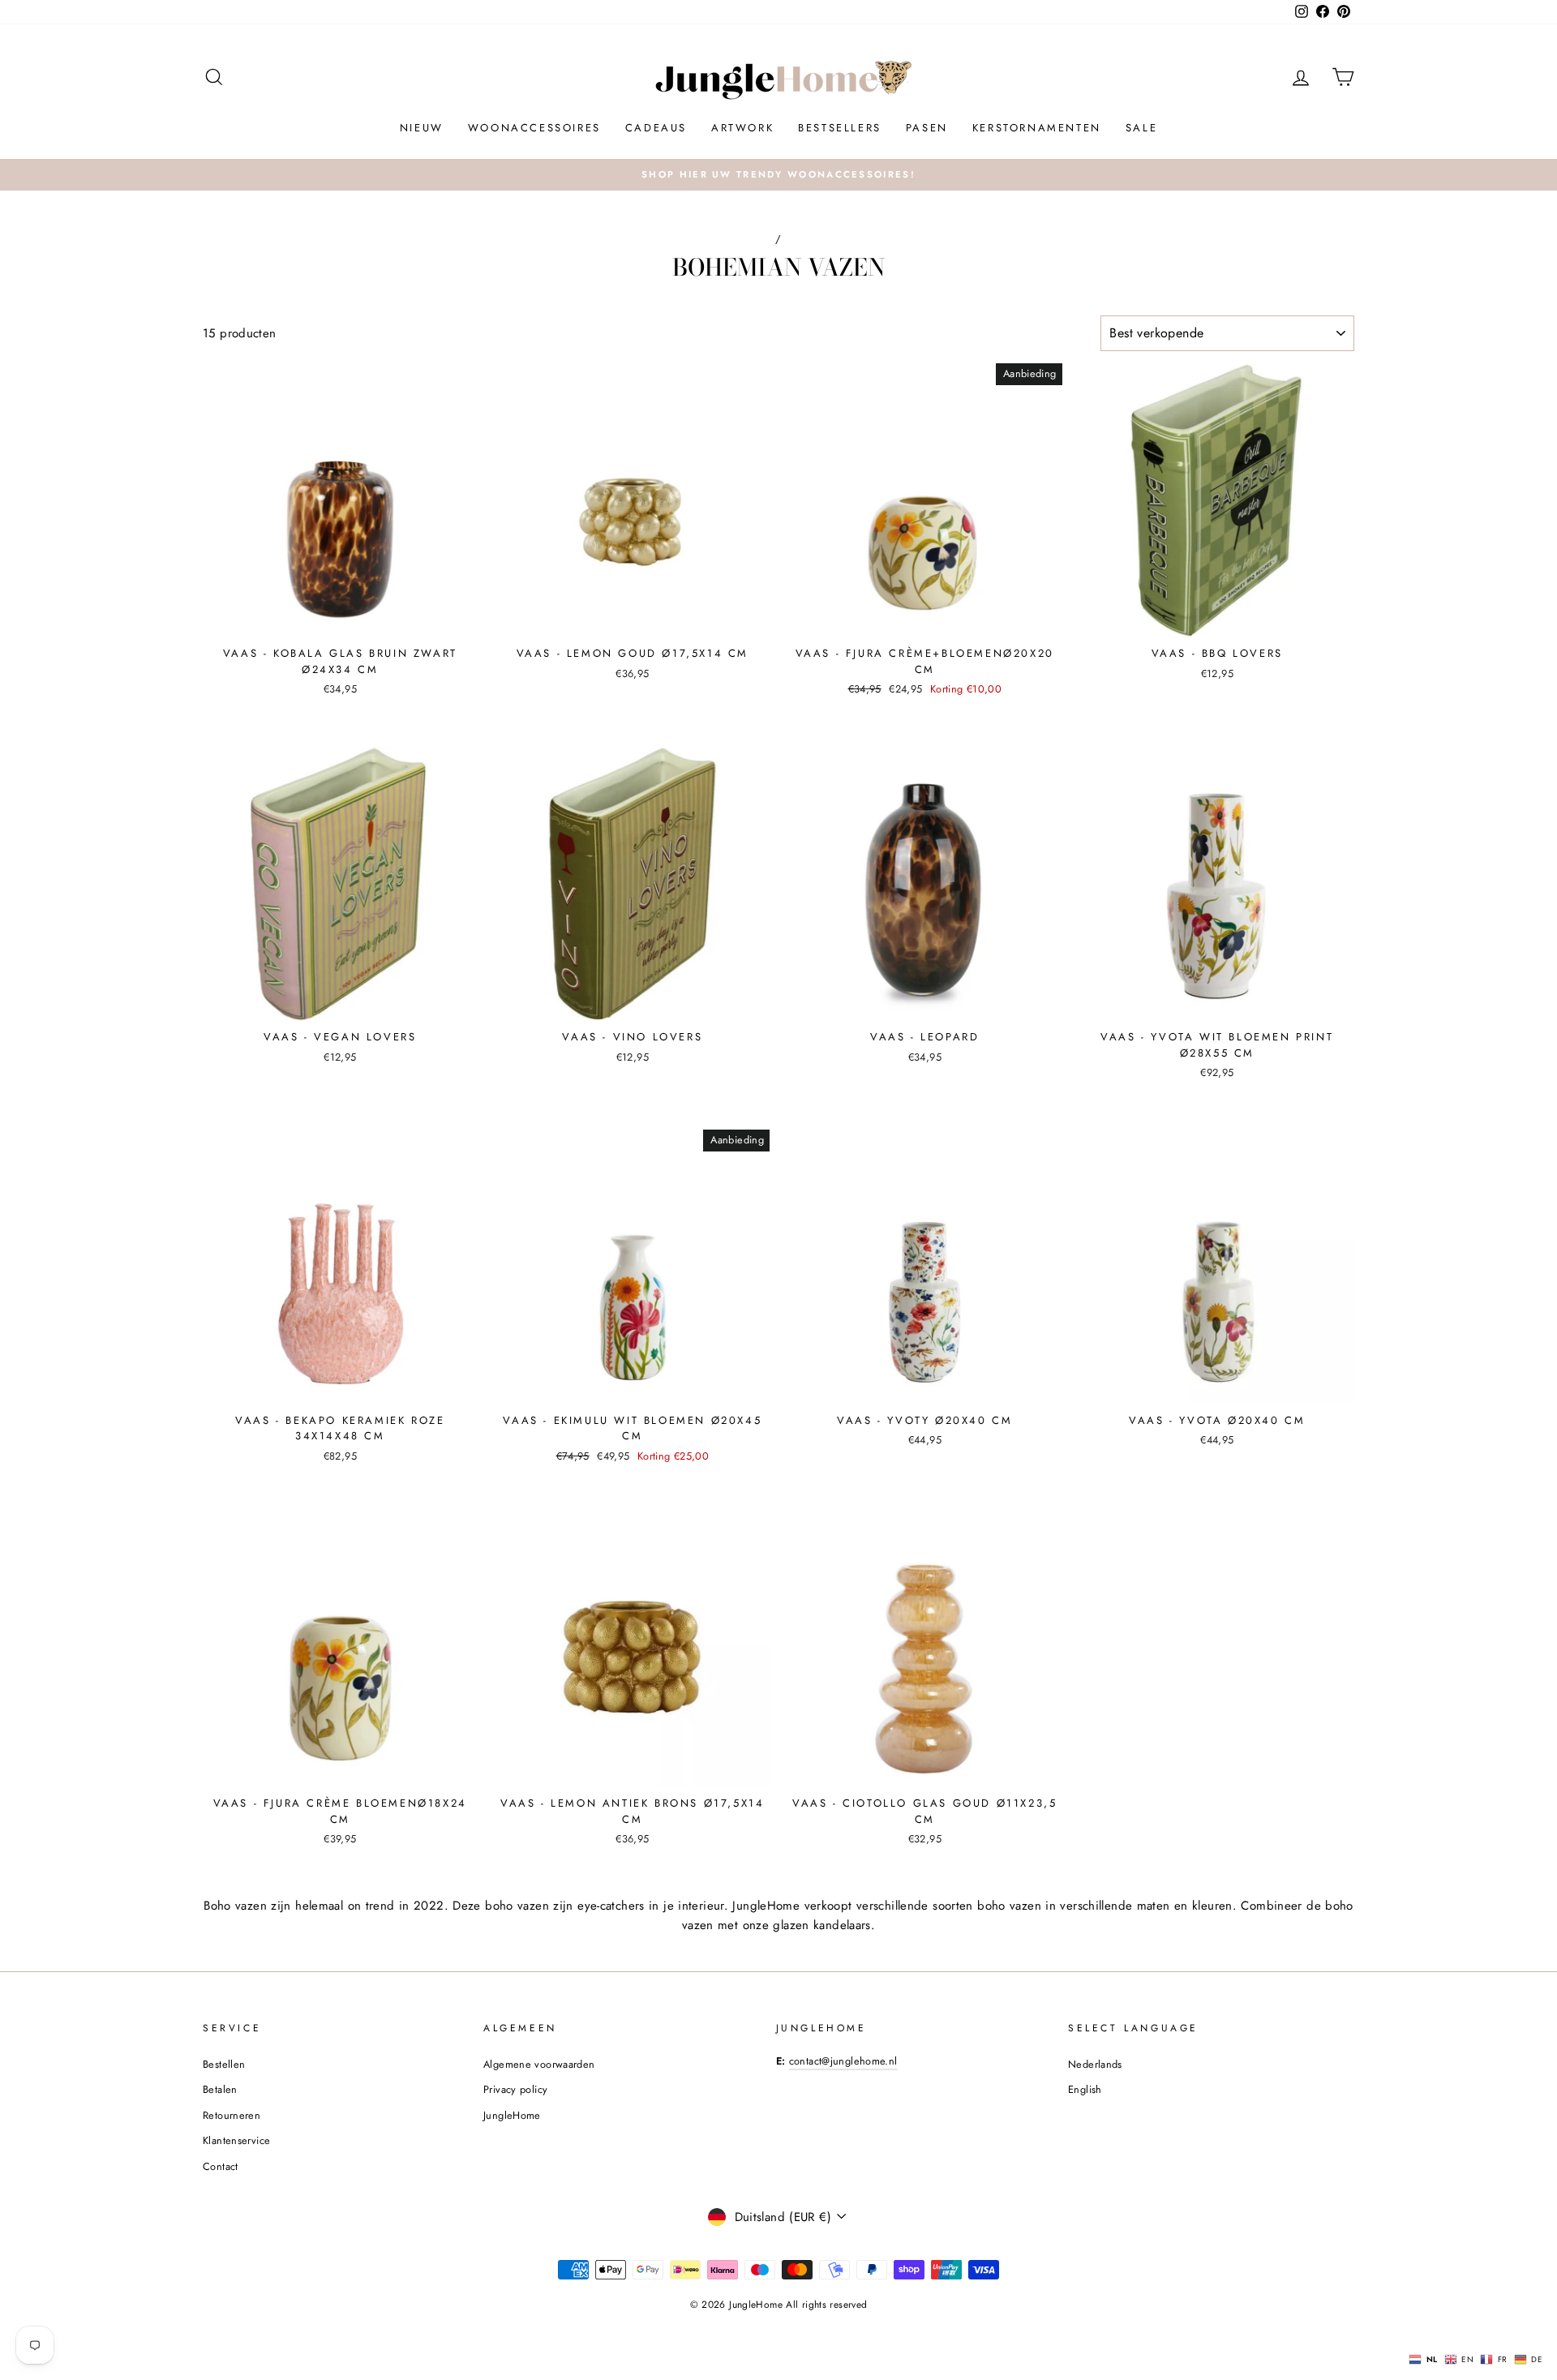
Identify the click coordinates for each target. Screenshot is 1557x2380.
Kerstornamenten (1037, 128)
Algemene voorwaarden (539, 2064)
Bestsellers (840, 128)
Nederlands (1095, 2064)
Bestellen (224, 2064)
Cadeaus (656, 128)
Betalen (220, 2089)
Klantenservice (236, 2140)
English (1085, 2089)
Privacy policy (515, 2089)
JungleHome (512, 2115)
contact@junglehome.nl (843, 2061)
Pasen (927, 128)
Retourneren (232, 2115)
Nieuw (422, 128)
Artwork (742, 128)
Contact (221, 2166)
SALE (1141, 128)
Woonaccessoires (534, 128)
